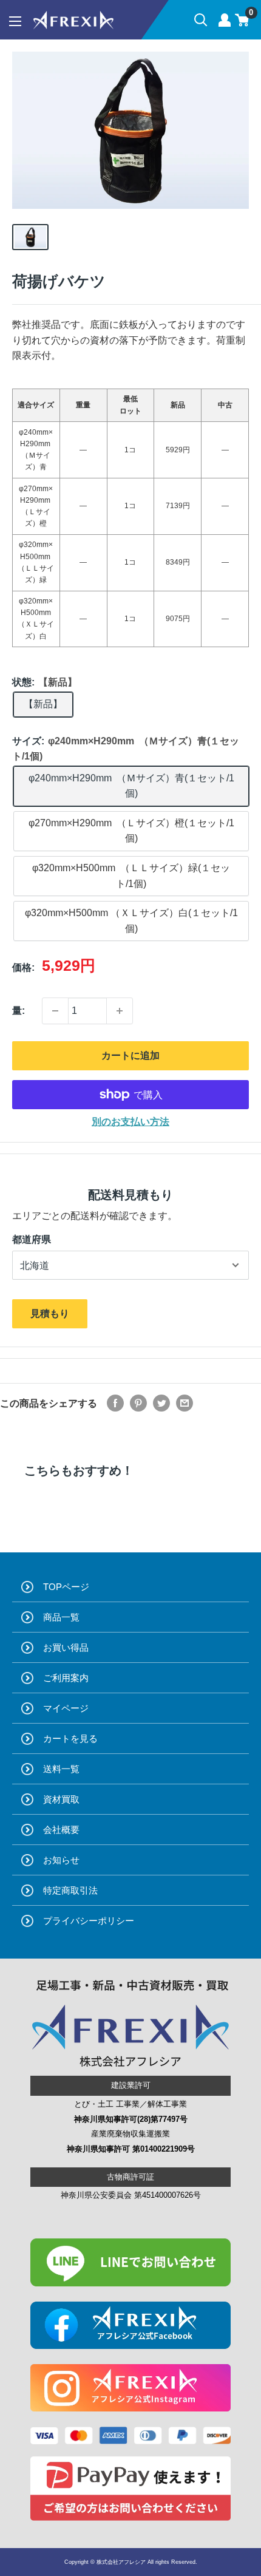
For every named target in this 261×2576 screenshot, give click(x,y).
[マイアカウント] (225, 20)
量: (19, 1011)
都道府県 (32, 1239)
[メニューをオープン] (15, 21)
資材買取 (61, 1799)
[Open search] (201, 20)
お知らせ (61, 1860)
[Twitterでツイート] (161, 1403)
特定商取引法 (70, 1890)
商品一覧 (61, 1617)
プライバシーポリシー (89, 1921)
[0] (242, 20)
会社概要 (61, 1830)
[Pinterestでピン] (138, 1403)
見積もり (50, 1313)
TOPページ (66, 1587)
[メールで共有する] (185, 1403)
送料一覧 (61, 1769)
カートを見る (70, 1738)
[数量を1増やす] (120, 1011)
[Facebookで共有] (115, 1403)
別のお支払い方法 (130, 1122)
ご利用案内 (66, 1678)
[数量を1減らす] (55, 1011)
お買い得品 (66, 1647)
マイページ (66, 1708)
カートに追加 (130, 1055)
